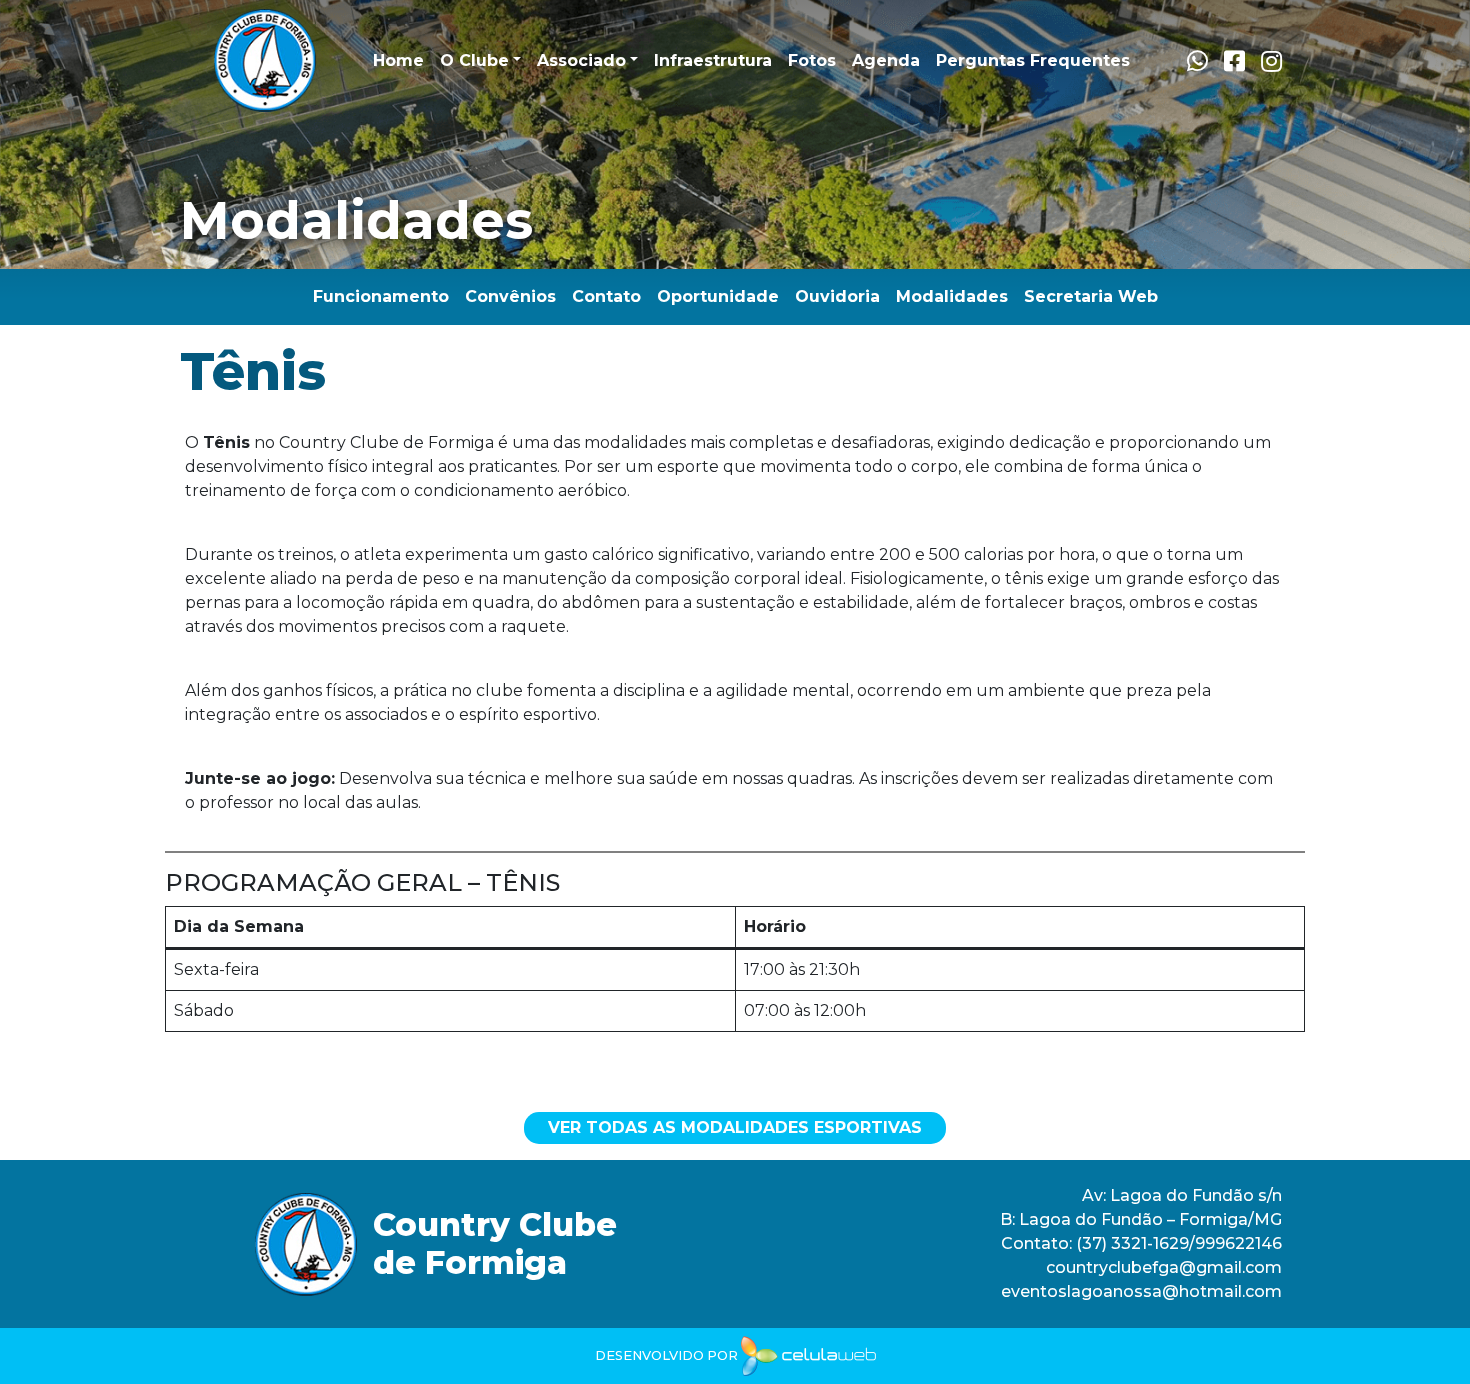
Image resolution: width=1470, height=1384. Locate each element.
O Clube (474, 60)
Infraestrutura (713, 60)
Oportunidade (718, 296)
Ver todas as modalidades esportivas (735, 1127)
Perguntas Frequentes (1033, 60)
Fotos (812, 60)
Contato (606, 296)
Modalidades (952, 296)
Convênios (510, 296)
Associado (581, 60)
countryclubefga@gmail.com (1164, 1267)
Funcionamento (381, 296)
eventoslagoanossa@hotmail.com (1141, 1291)
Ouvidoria (837, 296)
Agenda (886, 60)
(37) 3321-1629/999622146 (1179, 1243)
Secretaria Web (1091, 296)
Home (398, 60)
